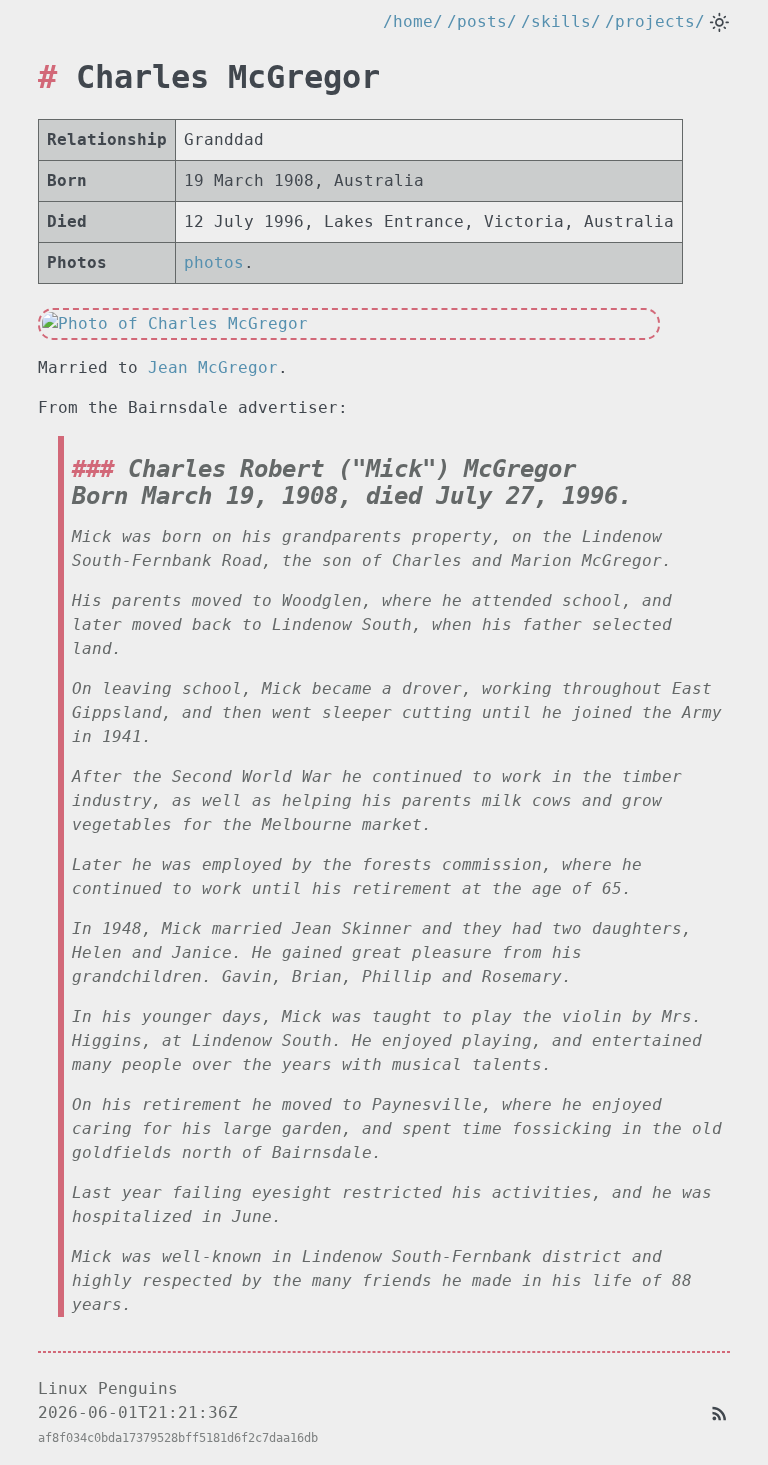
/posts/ (482, 21)
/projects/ (655, 21)
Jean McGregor (213, 367)
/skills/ (561, 21)
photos (214, 262)
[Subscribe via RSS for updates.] (719, 1412)
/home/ (413, 21)
